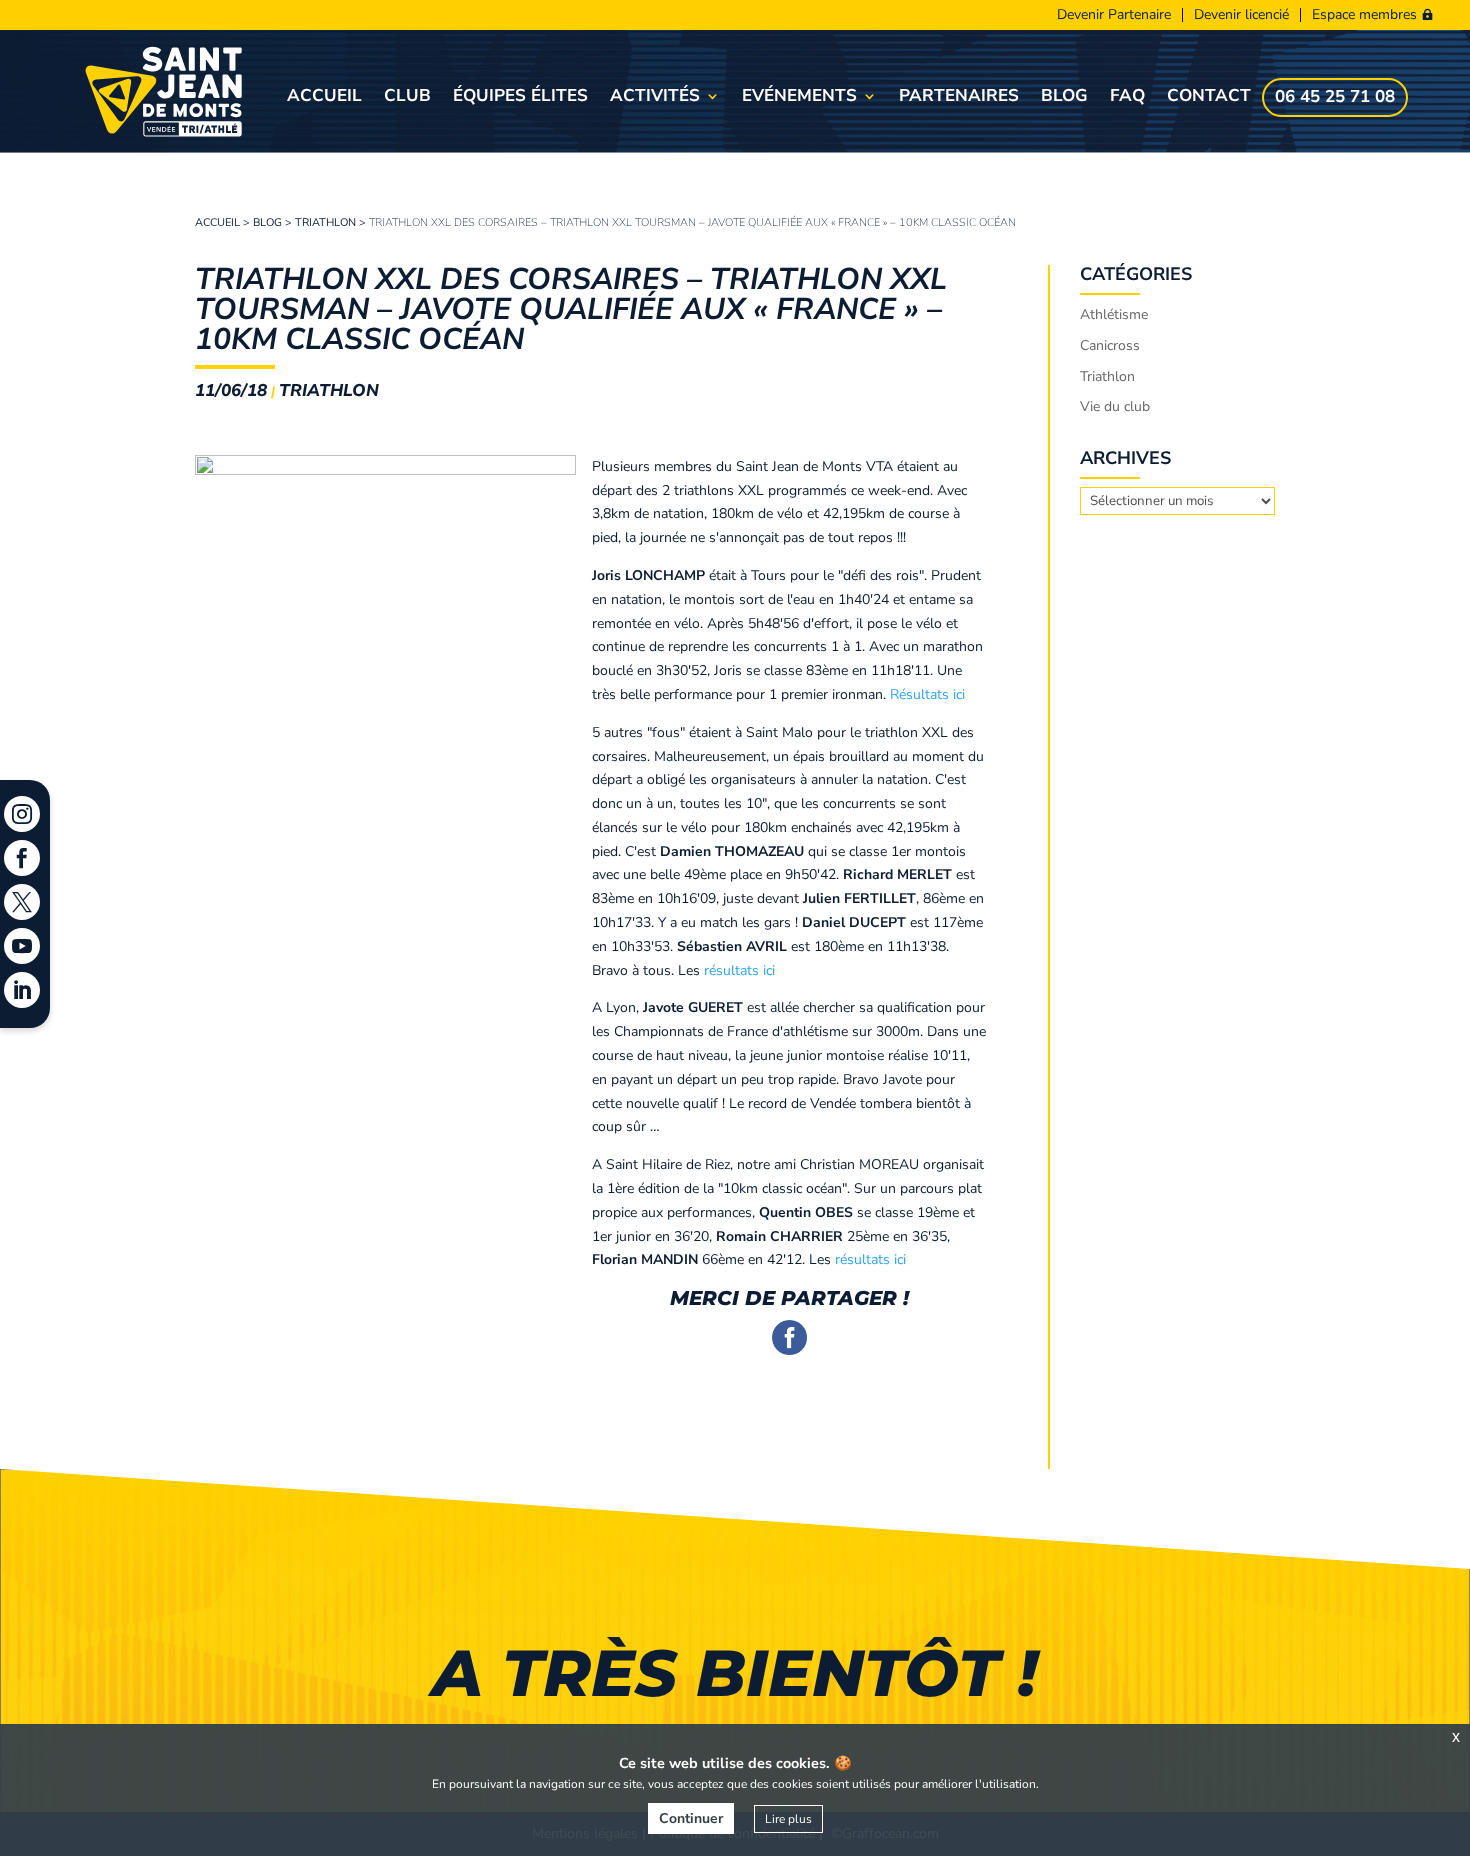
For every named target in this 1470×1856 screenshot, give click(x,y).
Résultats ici (927, 694)
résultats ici (739, 970)
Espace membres (1364, 15)
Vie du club (1115, 406)
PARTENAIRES (959, 98)
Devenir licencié (1241, 15)
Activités (655, 98)
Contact (1209, 98)
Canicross (1110, 345)
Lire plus (788, 1819)
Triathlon (325, 222)
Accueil (324, 98)
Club (407, 98)
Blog (1064, 98)
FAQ (1127, 98)
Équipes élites (520, 98)
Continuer (691, 1818)
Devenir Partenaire (1114, 15)
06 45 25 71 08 (1335, 99)
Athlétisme (1114, 314)
